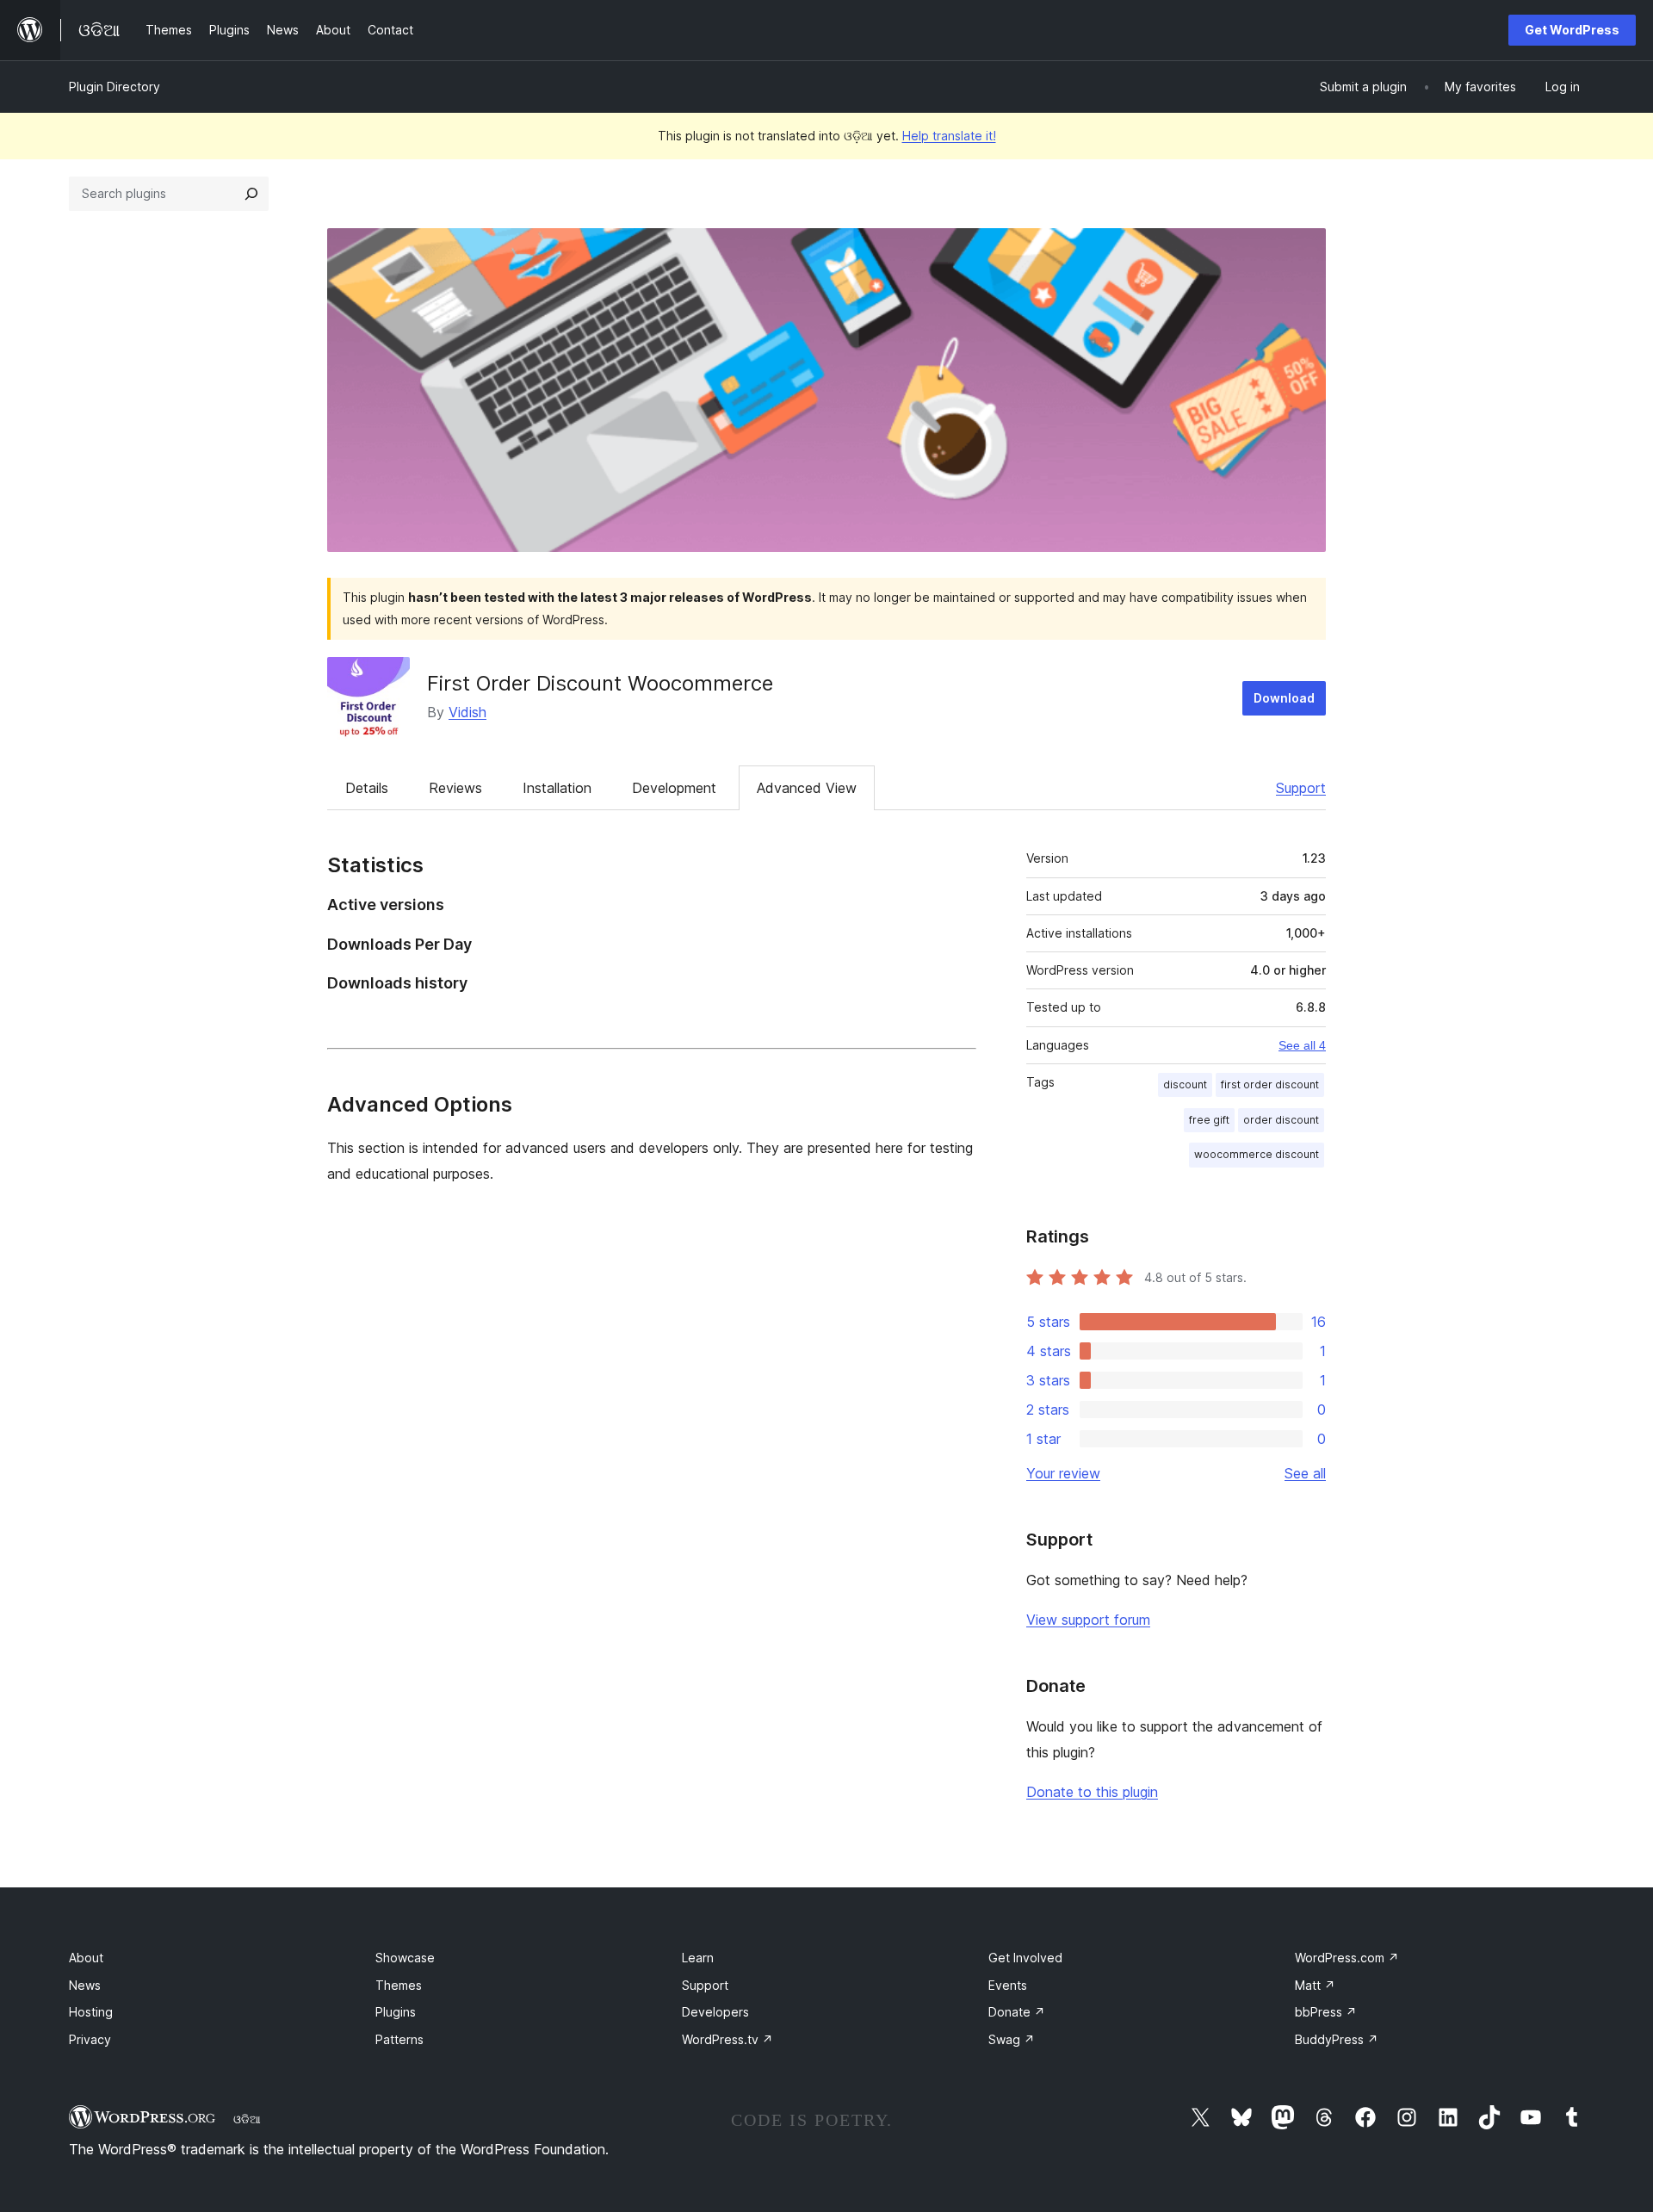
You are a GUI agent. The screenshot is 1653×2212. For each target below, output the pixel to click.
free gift (1209, 1120)
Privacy (90, 2039)
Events (1008, 1985)
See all (1305, 1473)
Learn (698, 1958)
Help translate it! (949, 136)
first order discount (1270, 1084)
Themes (399, 1985)
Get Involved (1025, 1958)
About (86, 1958)
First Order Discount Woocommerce (600, 683)
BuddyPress (1337, 2039)
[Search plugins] (251, 194)
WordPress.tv (727, 2039)
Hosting (91, 2012)
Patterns (399, 2039)
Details (367, 788)
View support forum (1088, 1620)
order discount (1281, 1120)
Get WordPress (1572, 30)
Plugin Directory (115, 87)
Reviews (455, 788)
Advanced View (807, 788)
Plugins (396, 2012)
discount (1185, 1084)
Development (674, 788)
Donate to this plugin (1092, 1792)
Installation (557, 788)
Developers (715, 2012)
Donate (1017, 2012)
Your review (1063, 1473)
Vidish (467, 712)
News (85, 1985)
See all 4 (1302, 1045)
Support (1301, 788)
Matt (1315, 1985)
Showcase (405, 1958)
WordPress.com (1347, 1958)
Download (1284, 698)
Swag (1012, 2039)
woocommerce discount (1257, 1154)
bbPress (1326, 2012)
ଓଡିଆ (247, 2119)
